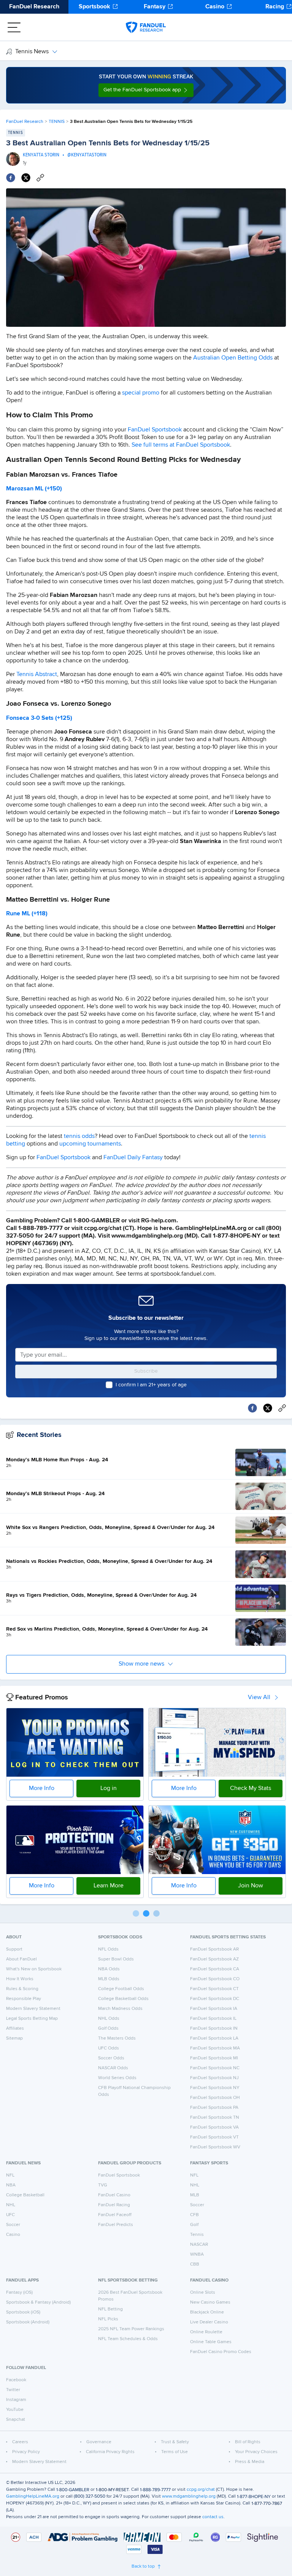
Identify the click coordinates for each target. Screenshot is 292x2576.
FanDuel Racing (114, 2205)
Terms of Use (175, 2452)
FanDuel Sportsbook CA (215, 1969)
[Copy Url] (40, 178)
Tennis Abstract (37, 675)
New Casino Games (210, 2302)
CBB (195, 2264)
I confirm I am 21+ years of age (151, 1385)
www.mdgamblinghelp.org (189, 2496)
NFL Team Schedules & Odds (128, 2339)
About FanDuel (21, 1959)
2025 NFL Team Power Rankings (131, 2329)
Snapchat (16, 2420)
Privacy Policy (26, 2452)
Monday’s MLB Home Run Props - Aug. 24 (57, 1460)
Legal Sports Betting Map (32, 2019)
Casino (215, 7)
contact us (213, 2517)
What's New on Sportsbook (34, 1969)
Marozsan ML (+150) (34, 489)
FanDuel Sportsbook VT (214, 2137)
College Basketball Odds (123, 1999)
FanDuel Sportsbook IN (214, 2029)
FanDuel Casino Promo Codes (221, 2352)
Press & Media (250, 2462)
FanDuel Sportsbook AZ (214, 1959)
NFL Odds (108, 1949)
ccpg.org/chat (201, 2490)
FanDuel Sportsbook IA (214, 2009)
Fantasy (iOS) (19, 2293)
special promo (141, 393)
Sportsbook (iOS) (23, 2312)
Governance (99, 2442)
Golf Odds (108, 2029)
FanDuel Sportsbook (155, 430)
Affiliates (15, 2029)
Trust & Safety (175, 2442)
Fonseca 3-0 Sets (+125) (39, 718)
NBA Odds (109, 1969)
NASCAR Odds (113, 2068)
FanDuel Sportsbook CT (214, 1989)
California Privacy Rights (110, 2452)
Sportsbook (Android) (28, 2322)
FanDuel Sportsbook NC (215, 2068)
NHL (11, 2205)
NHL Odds (109, 2019)
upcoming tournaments (90, 1144)
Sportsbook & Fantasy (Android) (38, 2302)
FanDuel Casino (114, 2195)
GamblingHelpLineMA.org (33, 2496)
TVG (103, 2185)
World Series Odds (117, 2078)
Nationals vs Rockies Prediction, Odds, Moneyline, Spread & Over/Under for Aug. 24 (109, 1561)
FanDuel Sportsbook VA (214, 2127)
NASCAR (199, 2245)
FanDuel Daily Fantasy (133, 1158)
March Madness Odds (120, 2009)
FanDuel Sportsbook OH (215, 2098)
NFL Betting (110, 2309)
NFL (10, 2175)
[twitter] (26, 178)
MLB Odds (109, 1979)
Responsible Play (24, 1999)
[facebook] (11, 178)
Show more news (141, 1664)
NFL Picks (108, 2319)
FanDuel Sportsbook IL (213, 2019)
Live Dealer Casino (209, 2322)
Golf (194, 2225)
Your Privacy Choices (256, 2452)
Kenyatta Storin (41, 155)
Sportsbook (94, 7)
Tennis (197, 2235)
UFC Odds (109, 2048)
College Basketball (25, 2195)
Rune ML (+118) (27, 914)
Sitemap (14, 2038)
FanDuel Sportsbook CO (215, 1979)
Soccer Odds (111, 2058)
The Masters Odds (117, 2038)
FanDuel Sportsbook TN (215, 2118)
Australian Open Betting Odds (233, 358)
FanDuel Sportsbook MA (215, 2048)
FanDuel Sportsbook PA (214, 2108)
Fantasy (155, 7)
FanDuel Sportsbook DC (215, 1999)
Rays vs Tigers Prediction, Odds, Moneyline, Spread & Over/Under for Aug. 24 (101, 1595)
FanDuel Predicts (116, 2225)
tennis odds (79, 1136)
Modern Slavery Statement (33, 2009)
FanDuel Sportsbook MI (214, 2058)
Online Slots (203, 2293)
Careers (20, 2442)
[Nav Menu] (14, 27)
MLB (195, 2195)
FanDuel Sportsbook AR (214, 1949)
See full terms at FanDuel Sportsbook (181, 445)
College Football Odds (121, 1989)
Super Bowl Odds (116, 1959)
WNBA (197, 2255)
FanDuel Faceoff (115, 2215)
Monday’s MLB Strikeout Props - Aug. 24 (55, 1494)
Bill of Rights (248, 2442)
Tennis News (32, 52)
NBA (11, 2185)
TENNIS (57, 122)
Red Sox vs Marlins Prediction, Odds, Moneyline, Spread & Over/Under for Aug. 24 (107, 1629)
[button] (146, 90)
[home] (146, 27)
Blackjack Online (207, 2312)
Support (14, 1949)
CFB (194, 2215)
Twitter (13, 2390)
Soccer (13, 2225)
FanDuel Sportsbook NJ (214, 2078)
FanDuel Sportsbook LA (214, 2038)
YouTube (15, 2410)
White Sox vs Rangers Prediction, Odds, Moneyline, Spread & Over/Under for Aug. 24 (110, 1527)
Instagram (16, 2400)
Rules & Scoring (22, 1989)
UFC (10, 2215)
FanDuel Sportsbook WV (215, 2147)
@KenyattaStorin (87, 155)
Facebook (16, 2380)
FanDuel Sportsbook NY (215, 2088)
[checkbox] (109, 1385)
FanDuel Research (34, 7)
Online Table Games (211, 2342)
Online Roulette (206, 2332)
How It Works (20, 1979)
